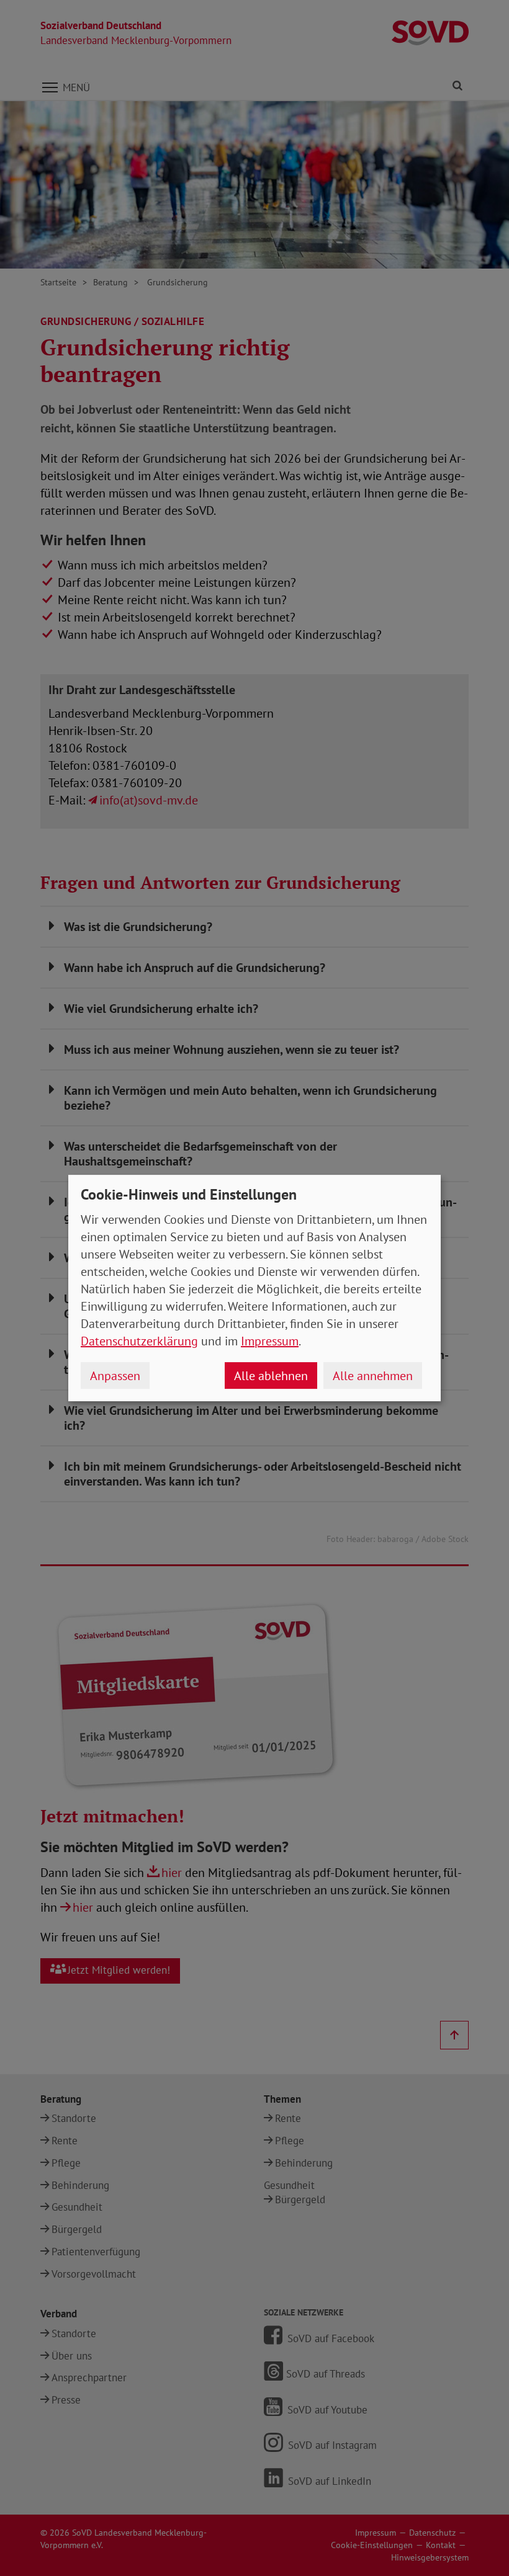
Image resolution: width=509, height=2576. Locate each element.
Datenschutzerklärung (139, 1341)
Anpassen (115, 1376)
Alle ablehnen (271, 1376)
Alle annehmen (373, 1376)
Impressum (270, 1341)
